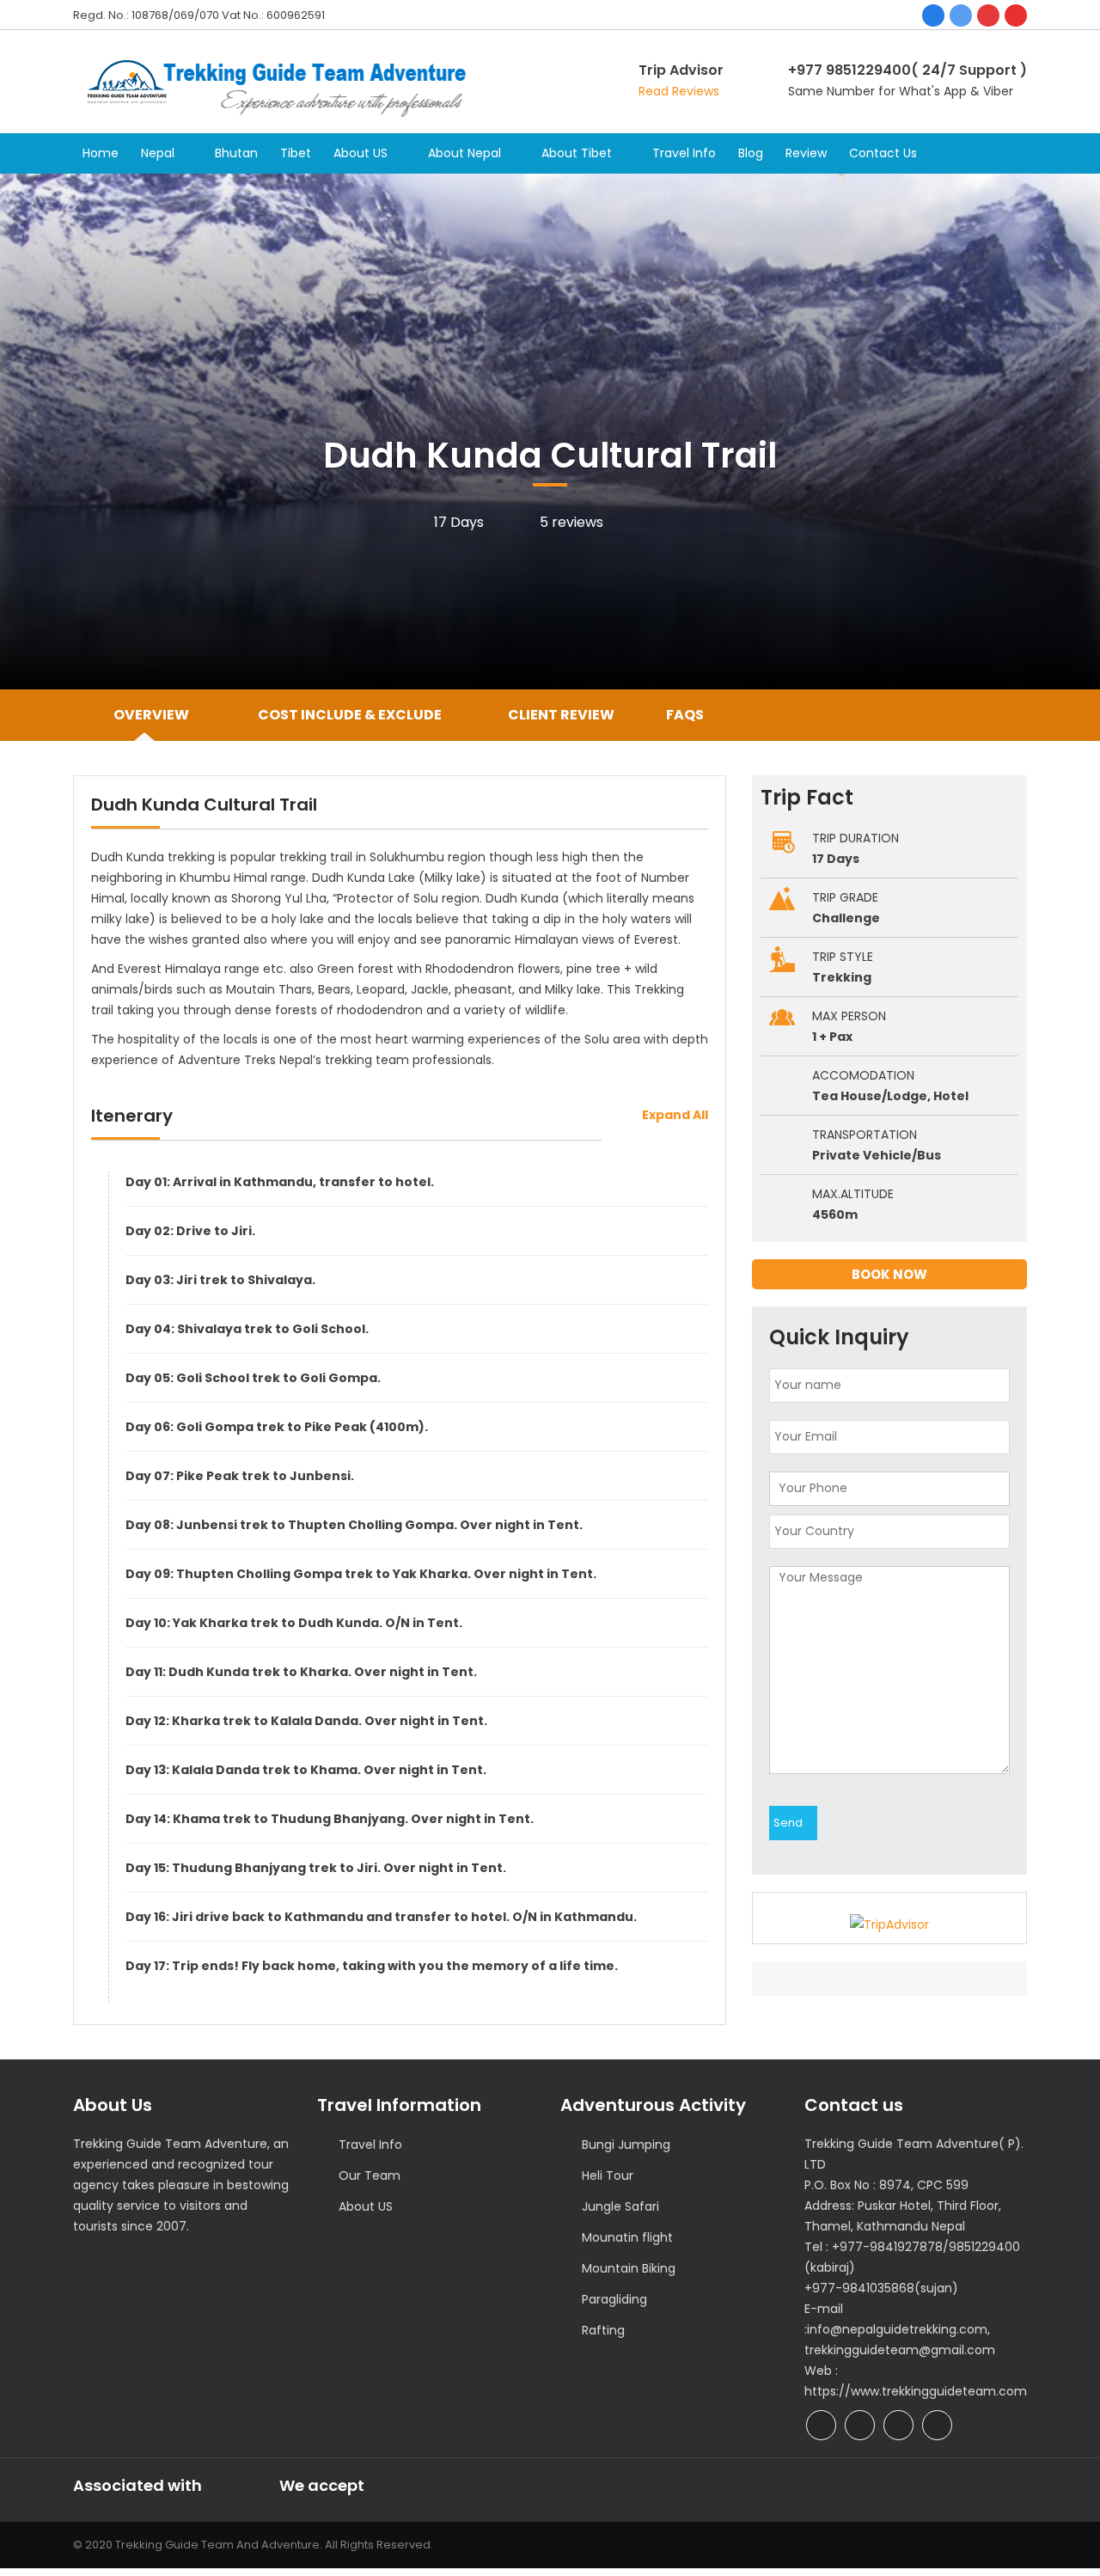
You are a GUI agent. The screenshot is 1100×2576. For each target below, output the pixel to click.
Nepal (158, 153)
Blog (751, 153)
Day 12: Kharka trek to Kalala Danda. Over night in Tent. (306, 1721)
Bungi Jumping (626, 2145)
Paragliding (614, 2299)
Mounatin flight (627, 2237)
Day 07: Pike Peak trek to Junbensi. (240, 1476)
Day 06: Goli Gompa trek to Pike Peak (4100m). (277, 1427)
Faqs (685, 715)
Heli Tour (608, 2175)
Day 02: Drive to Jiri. (190, 1231)
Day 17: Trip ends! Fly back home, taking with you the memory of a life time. (372, 1966)
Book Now (889, 1274)
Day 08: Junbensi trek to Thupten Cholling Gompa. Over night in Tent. (354, 1525)
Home (101, 153)
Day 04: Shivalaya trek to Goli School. (247, 1329)
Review (806, 153)
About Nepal (464, 153)
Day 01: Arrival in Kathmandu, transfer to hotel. (280, 1182)
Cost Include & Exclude (348, 715)
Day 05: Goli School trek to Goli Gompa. (253, 1378)
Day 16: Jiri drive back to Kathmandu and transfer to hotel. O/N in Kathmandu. (381, 1917)
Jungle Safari (620, 2206)
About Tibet (577, 153)
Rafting (603, 2330)
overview (151, 715)
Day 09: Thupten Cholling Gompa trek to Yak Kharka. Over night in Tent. (361, 1574)
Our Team (370, 2175)
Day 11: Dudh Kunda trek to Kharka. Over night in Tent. (301, 1672)
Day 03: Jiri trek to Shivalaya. (220, 1280)
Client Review (561, 715)
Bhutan (236, 153)
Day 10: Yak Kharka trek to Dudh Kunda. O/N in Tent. (294, 1623)
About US (361, 153)
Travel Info (684, 153)
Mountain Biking (629, 2268)
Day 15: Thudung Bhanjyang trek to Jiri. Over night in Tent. (316, 1868)
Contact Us (883, 153)
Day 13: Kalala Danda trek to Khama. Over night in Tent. (306, 1770)
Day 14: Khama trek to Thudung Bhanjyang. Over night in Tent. (330, 1819)
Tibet (296, 153)
